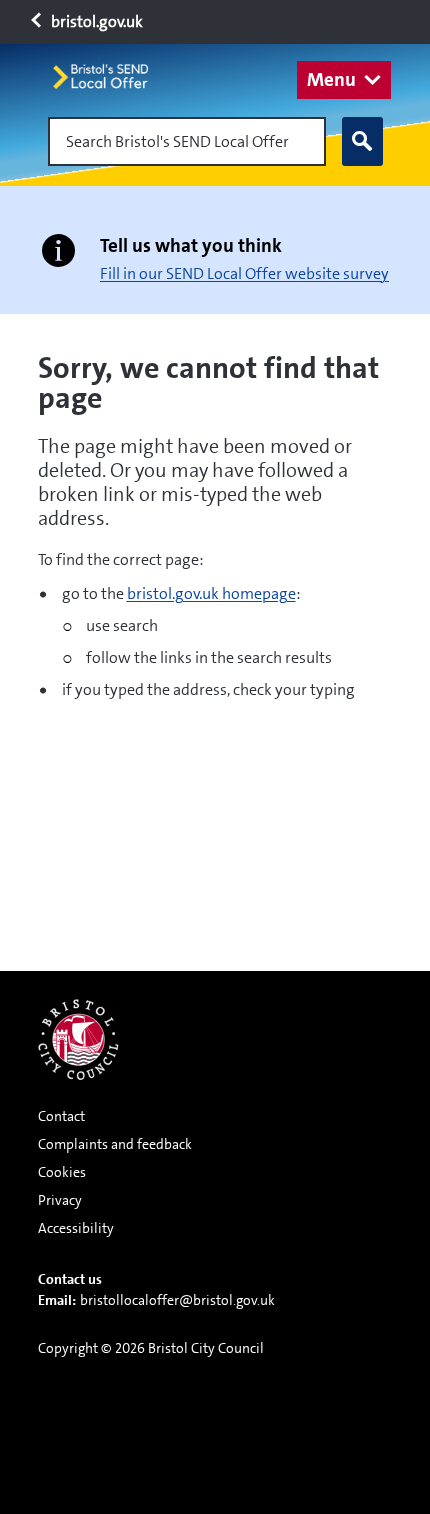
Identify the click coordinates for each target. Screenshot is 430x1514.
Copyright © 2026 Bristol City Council (151, 1348)
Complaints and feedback (115, 1144)
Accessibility (76, 1228)
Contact (61, 1116)
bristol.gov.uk (95, 21)
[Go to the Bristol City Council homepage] (78, 1039)
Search (362, 141)
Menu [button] (331, 79)
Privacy (60, 1200)
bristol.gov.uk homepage (211, 593)
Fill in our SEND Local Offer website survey (244, 273)
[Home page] (109, 76)
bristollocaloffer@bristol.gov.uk (177, 1300)
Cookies (62, 1172)
